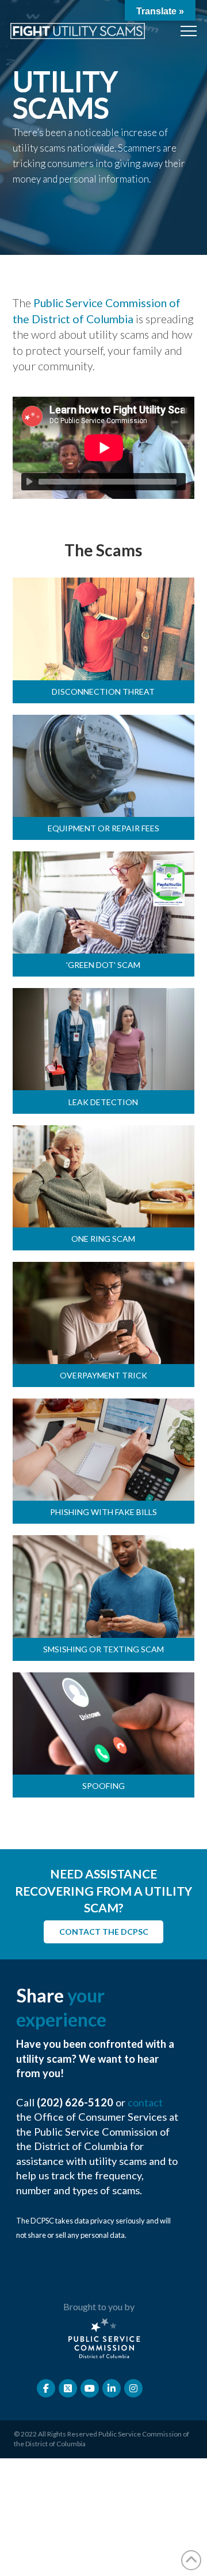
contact (145, 2102)
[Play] (30, 482)
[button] (189, 31)
